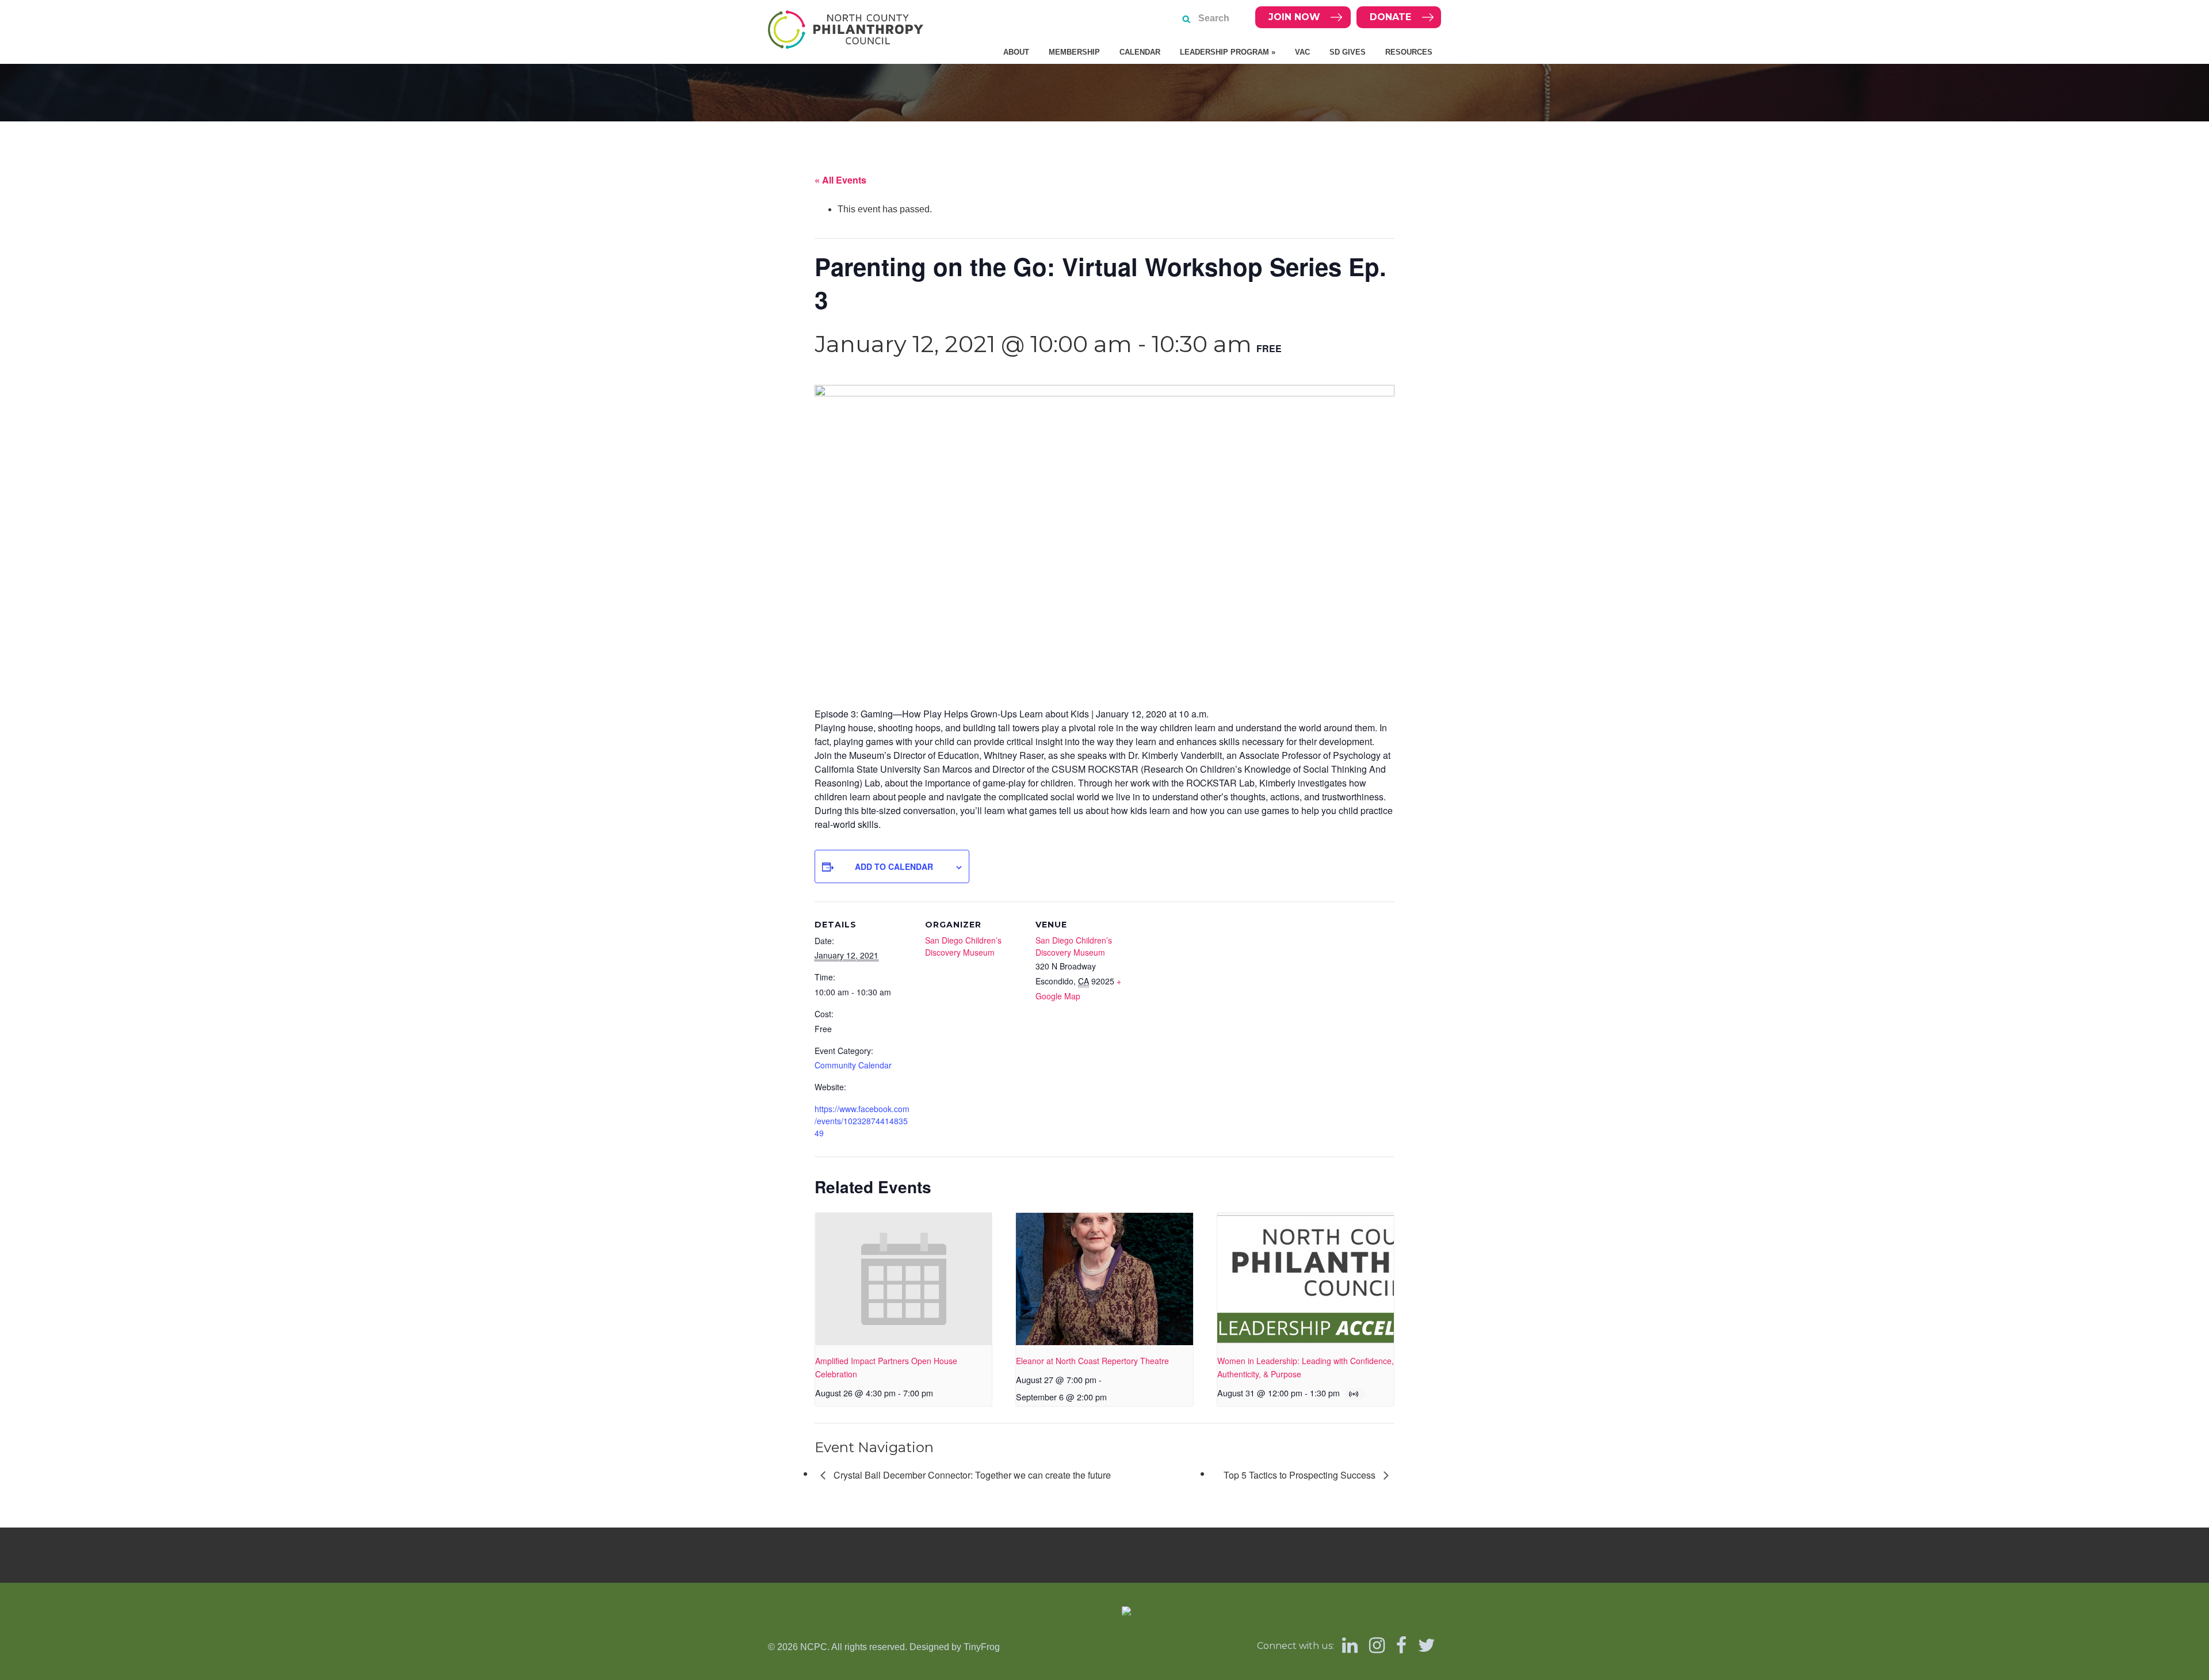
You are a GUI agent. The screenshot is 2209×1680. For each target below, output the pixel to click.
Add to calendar (894, 866)
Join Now (1294, 17)
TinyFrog (982, 1647)
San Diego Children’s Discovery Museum (963, 946)
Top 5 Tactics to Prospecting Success (1301, 1475)
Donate (1390, 17)
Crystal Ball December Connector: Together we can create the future (971, 1475)
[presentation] (903, 1279)
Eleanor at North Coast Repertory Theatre (1092, 1361)
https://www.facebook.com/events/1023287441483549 (862, 1121)
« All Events (840, 180)
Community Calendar (853, 1065)
